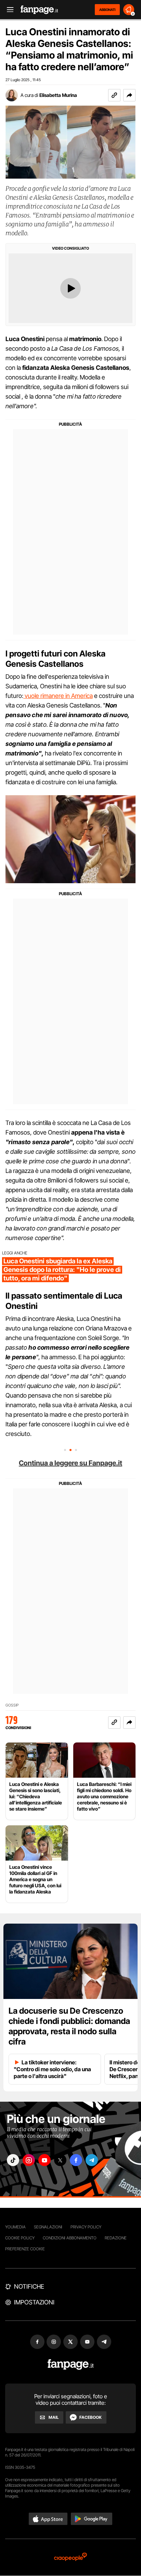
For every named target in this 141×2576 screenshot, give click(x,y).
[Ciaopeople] (70, 2557)
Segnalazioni (48, 2227)
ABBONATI (107, 10)
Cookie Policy (20, 2238)
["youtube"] (44, 2160)
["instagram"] (29, 2160)
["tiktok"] (13, 2160)
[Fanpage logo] (39, 10)
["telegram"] (92, 2160)
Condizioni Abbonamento (70, 2238)
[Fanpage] (71, 2365)
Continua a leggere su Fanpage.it (70, 1463)
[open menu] (8, 10)
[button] (129, 95)
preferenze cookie (25, 2249)
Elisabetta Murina (58, 95)
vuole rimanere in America (58, 696)
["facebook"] (76, 2160)
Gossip (12, 1705)
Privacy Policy (86, 2227)
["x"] (60, 2160)
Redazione (116, 2238)
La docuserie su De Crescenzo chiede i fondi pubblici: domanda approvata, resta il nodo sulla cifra (69, 2026)
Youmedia (15, 2227)
